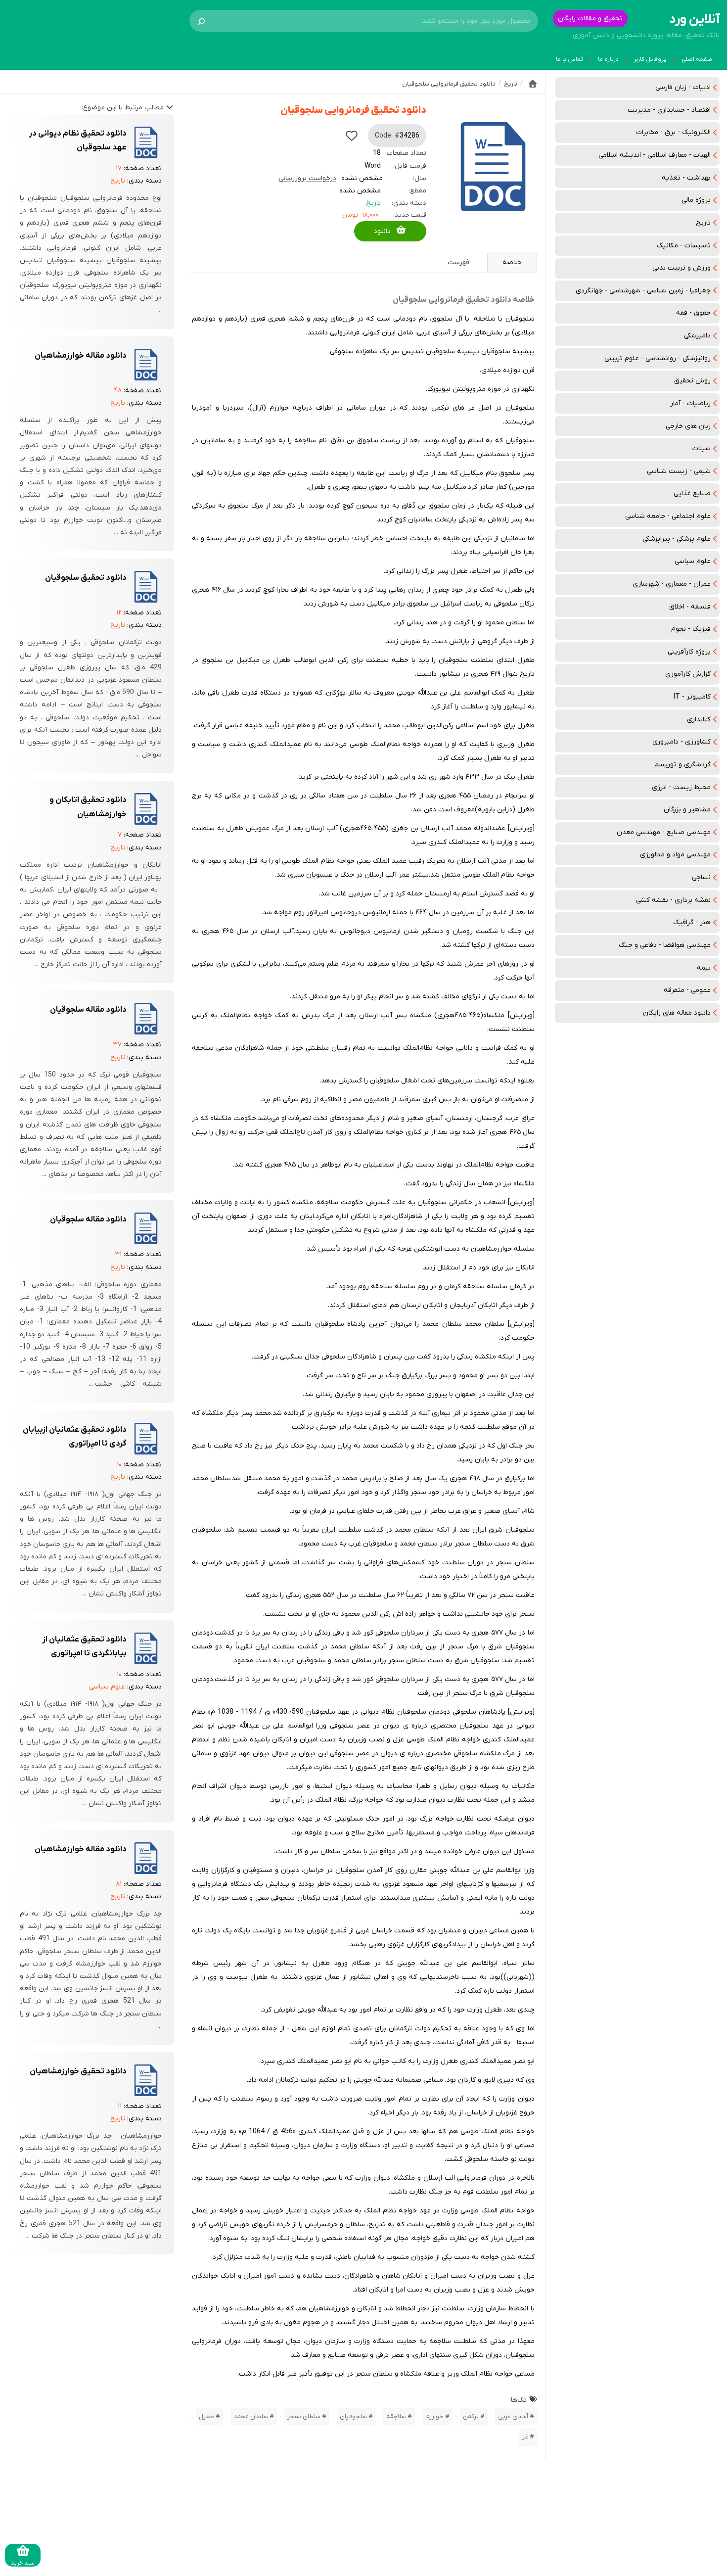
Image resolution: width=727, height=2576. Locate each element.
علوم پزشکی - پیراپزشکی (677, 539)
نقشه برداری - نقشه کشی (673, 900)
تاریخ (703, 223)
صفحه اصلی (697, 59)
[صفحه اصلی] (533, 84)
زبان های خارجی (688, 426)
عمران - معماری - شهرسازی (672, 584)
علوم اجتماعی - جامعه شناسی (668, 516)
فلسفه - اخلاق (690, 607)
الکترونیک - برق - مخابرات (673, 132)
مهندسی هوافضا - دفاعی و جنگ (665, 945)
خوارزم (434, 2416)
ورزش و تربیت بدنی (682, 268)
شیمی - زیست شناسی (679, 471)
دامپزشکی (697, 336)
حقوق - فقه (693, 313)
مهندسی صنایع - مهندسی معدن (664, 832)
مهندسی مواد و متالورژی (675, 855)
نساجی (701, 877)
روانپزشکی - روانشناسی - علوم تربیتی (658, 358)
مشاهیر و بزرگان (687, 810)
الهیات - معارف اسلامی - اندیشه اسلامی (655, 155)
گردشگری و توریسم (682, 765)
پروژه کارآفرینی (689, 652)
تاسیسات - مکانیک (684, 246)
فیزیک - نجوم (691, 629)
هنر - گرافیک (692, 922)
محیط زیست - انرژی (681, 787)
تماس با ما (569, 59)
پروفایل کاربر (650, 59)
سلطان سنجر (304, 2416)
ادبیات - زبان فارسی (683, 87)
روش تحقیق (692, 381)
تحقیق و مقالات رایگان (590, 19)
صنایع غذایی (692, 493)
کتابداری (699, 720)
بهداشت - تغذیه (686, 178)
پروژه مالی (696, 200)
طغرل (206, 2416)
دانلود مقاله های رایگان (677, 1013)
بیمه (704, 968)
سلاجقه (396, 2416)
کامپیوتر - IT (692, 697)
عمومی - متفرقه (687, 990)
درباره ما (608, 59)
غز (525, 2437)
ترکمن (471, 2416)
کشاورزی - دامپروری (682, 742)
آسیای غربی (513, 2416)
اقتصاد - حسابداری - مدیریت (669, 110)
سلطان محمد (251, 2416)
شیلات (702, 448)
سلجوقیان (353, 2416)
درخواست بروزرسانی (307, 178)
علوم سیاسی (693, 561)
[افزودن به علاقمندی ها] (352, 136)
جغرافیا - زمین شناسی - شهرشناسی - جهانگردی (643, 291)
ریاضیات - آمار (690, 403)
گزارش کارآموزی (688, 674)
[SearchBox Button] (201, 21)
